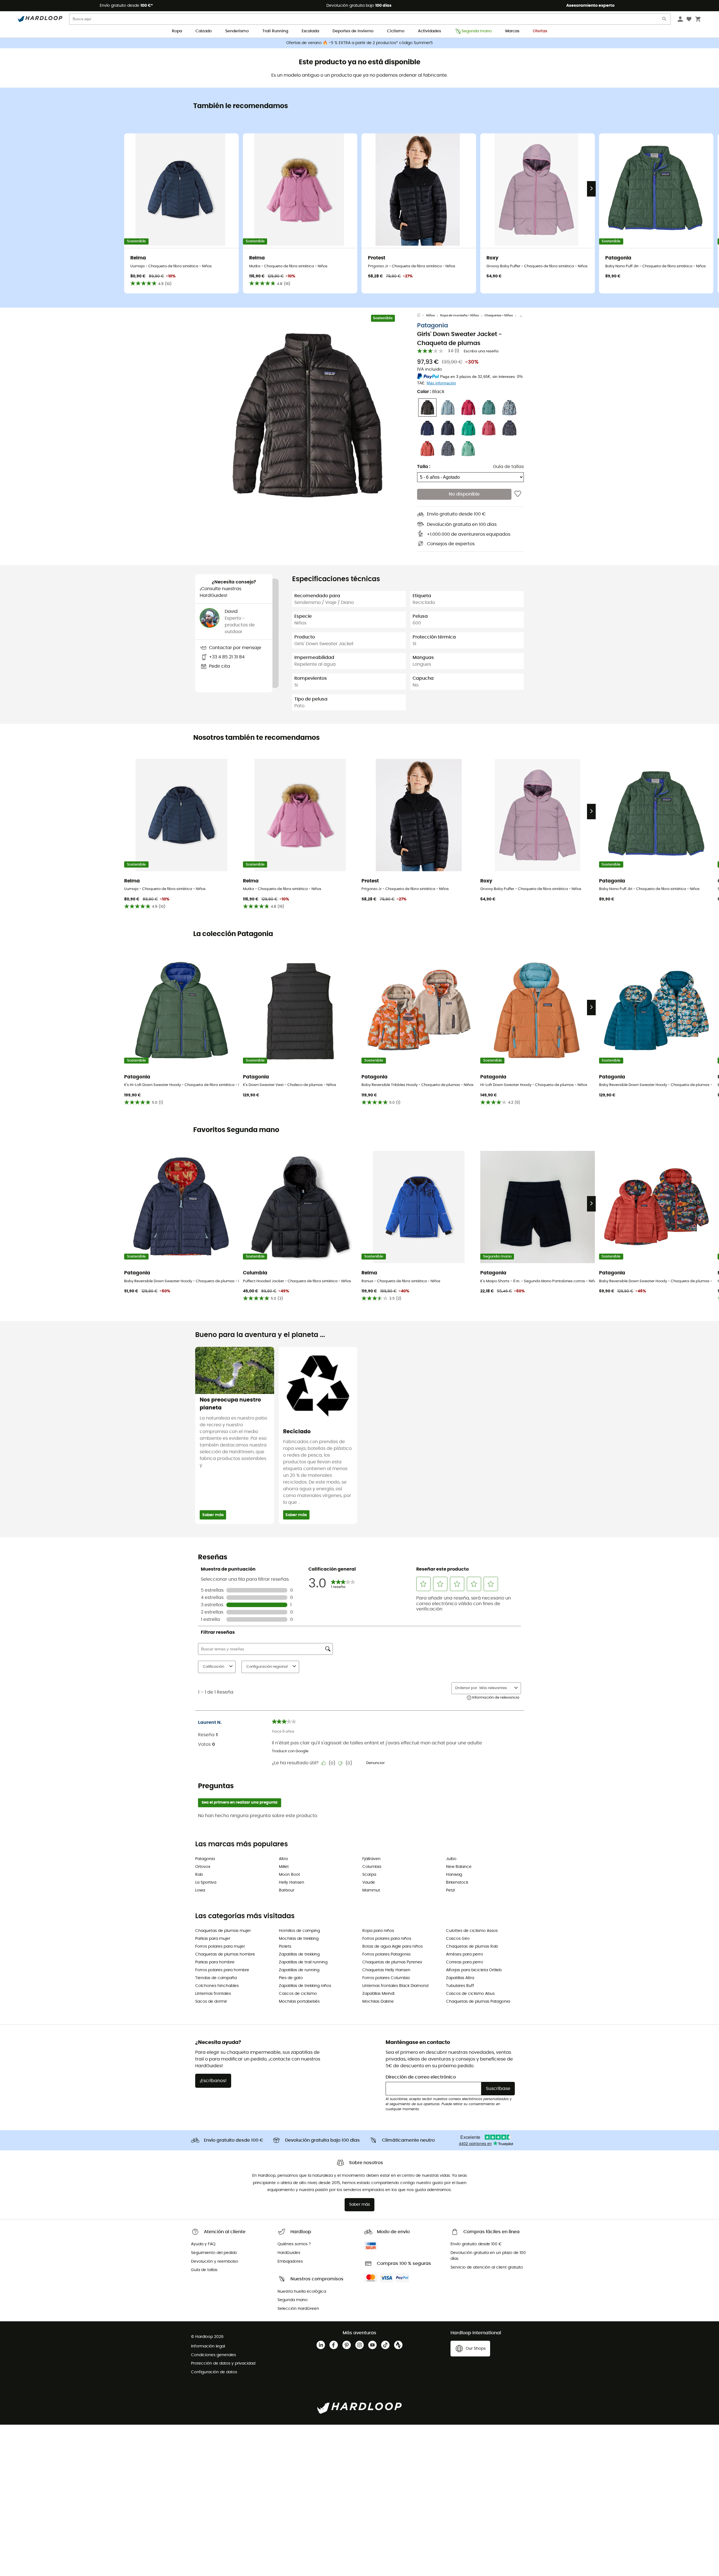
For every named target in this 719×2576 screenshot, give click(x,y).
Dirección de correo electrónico (421, 2077)
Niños (430, 315)
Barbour (287, 1890)
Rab (199, 1875)
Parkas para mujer (213, 1939)
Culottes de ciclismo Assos (472, 1931)
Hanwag (454, 1875)
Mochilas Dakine (378, 2002)
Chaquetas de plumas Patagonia (478, 2002)
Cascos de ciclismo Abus (470, 1994)
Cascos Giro (458, 1939)
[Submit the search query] (665, 20)
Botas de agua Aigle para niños (393, 1947)
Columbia (372, 1867)
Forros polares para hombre (222, 1970)
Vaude (369, 1883)
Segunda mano (477, 31)
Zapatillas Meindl (378, 1994)
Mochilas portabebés (299, 2002)
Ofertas (540, 31)
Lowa (200, 1890)
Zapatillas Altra (460, 1978)
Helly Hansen (292, 1883)
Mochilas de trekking (299, 1939)
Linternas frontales (213, 1994)
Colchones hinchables (217, 1986)
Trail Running (275, 31)
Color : (431, 392)
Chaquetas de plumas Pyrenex (392, 1962)
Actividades (429, 31)
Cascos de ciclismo (298, 1994)
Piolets (285, 1947)
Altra (283, 1859)
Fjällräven (371, 1859)
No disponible (464, 494)
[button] (306, 416)
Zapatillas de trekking (299, 1954)
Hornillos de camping (299, 1931)
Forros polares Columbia (386, 1978)
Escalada (310, 31)
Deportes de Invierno (353, 31)
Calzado (204, 31)
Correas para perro (465, 1962)
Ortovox (203, 1867)
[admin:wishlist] (518, 494)
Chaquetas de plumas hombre (225, 1954)
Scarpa (369, 1875)
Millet (284, 1867)
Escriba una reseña (481, 351)
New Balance (459, 1867)
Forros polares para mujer (220, 1947)
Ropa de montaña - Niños (459, 315)
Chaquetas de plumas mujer (223, 1931)
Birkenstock (457, 1883)
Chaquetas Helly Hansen (386, 1970)
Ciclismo (396, 31)
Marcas (512, 31)
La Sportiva (206, 1883)
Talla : (424, 467)
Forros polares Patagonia (386, 1954)
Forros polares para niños (387, 1939)
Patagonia (433, 326)
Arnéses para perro (465, 1954)
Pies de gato (291, 1978)
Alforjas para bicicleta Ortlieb (474, 1970)
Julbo (451, 1859)
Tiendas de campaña (216, 1978)
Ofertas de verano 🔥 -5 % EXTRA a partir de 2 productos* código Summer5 (359, 43)
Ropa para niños (378, 1931)
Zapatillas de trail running (303, 1962)
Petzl (450, 1890)
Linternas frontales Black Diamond (395, 1986)
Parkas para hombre (215, 1962)
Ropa (177, 31)
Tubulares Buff (460, 1986)
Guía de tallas (508, 467)
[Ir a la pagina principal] (422, 316)
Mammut (371, 1890)
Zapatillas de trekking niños (305, 1986)
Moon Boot (289, 1875)
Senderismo (237, 31)
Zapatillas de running (299, 1970)
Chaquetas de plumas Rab (472, 1947)
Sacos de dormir (211, 2002)
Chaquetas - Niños (499, 315)
